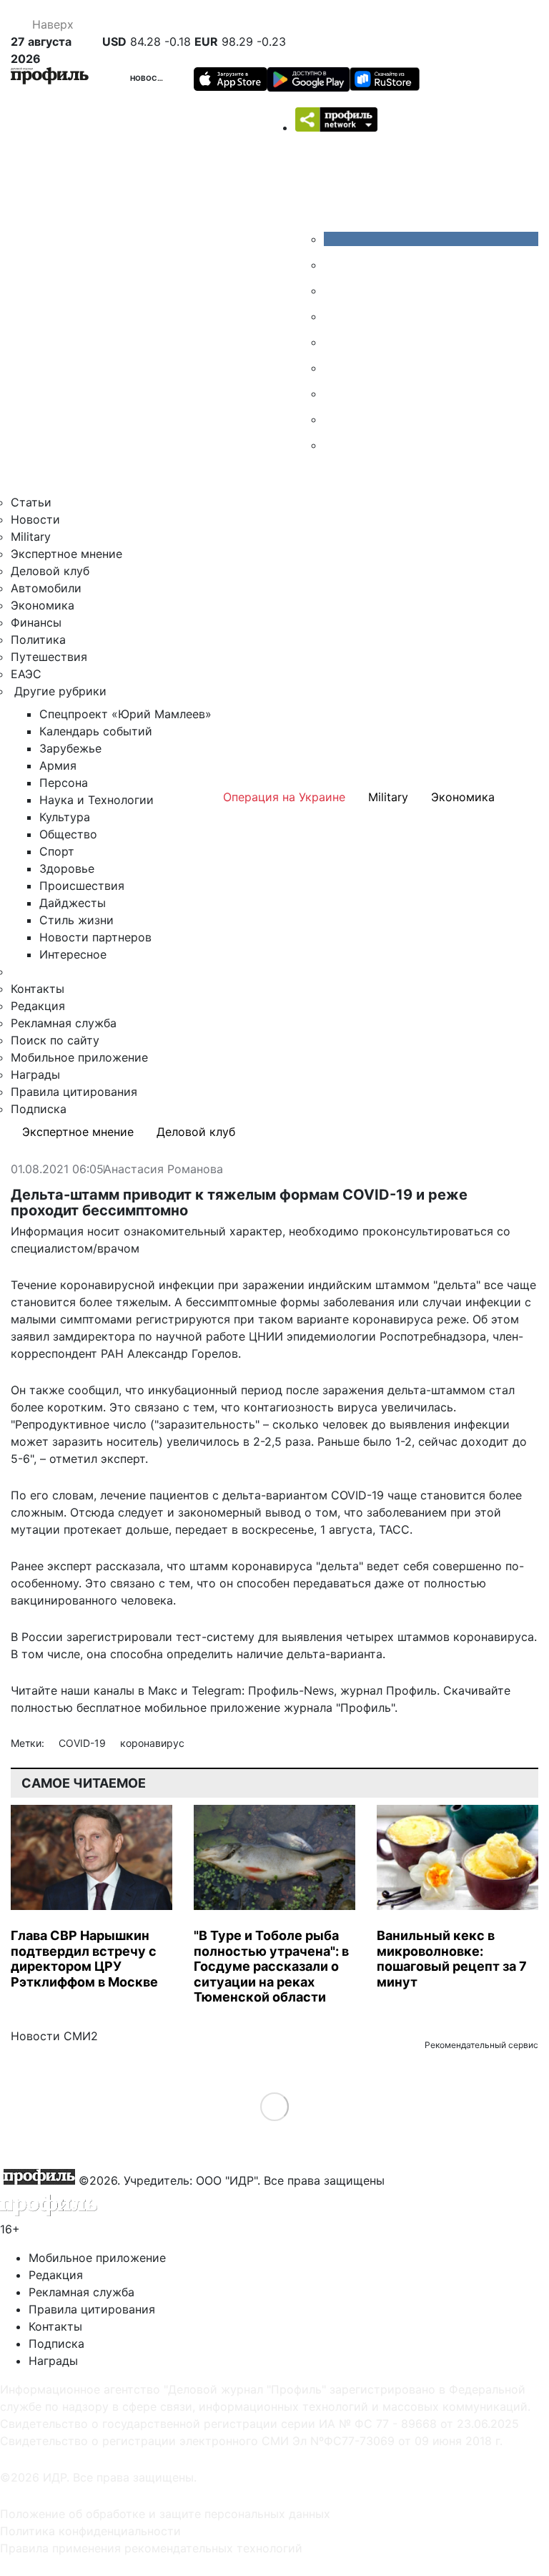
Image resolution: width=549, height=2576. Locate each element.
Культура (65, 817)
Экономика (43, 605)
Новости (149, 78)
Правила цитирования (74, 1092)
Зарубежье (70, 748)
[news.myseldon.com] (335, 342)
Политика (38, 640)
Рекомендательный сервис (481, 2045)
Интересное (73, 954)
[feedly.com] (335, 393)
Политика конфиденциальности (90, 2531)
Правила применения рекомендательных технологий (151, 2548)
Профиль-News (291, 1690)
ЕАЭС (26, 674)
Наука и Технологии (97, 800)
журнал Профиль (389, 1690)
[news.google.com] (335, 368)
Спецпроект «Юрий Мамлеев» (125, 714)
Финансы (36, 622)
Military (31, 537)
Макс (163, 1690)
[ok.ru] (335, 265)
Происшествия (82, 886)
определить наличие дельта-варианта (274, 1654)
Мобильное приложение (79, 1057)
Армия (58, 765)
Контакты (38, 989)
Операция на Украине (284, 797)
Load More (275, 2106)
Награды (35, 1074)
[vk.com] (431, 239)
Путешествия (49, 657)
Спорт (57, 851)
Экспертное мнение (66, 554)
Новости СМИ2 (54, 2036)
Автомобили (46, 588)
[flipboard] (335, 445)
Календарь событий (96, 731)
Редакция (38, 1006)
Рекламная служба (64, 1023)
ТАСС (394, 1529)
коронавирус (152, 1743)
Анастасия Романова (163, 1170)
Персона (64, 783)
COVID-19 (84, 1743)
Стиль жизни (76, 920)
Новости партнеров (95, 937)
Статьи (31, 502)
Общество (68, 834)
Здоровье (67, 868)
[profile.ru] (335, 419)
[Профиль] (50, 78)
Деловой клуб (50, 571)
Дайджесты (73, 903)
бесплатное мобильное (142, 1708)
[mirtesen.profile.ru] (335, 316)
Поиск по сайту (55, 1040)
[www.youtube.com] (335, 290)
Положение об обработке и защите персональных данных (165, 2514)
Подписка (39, 1109)
